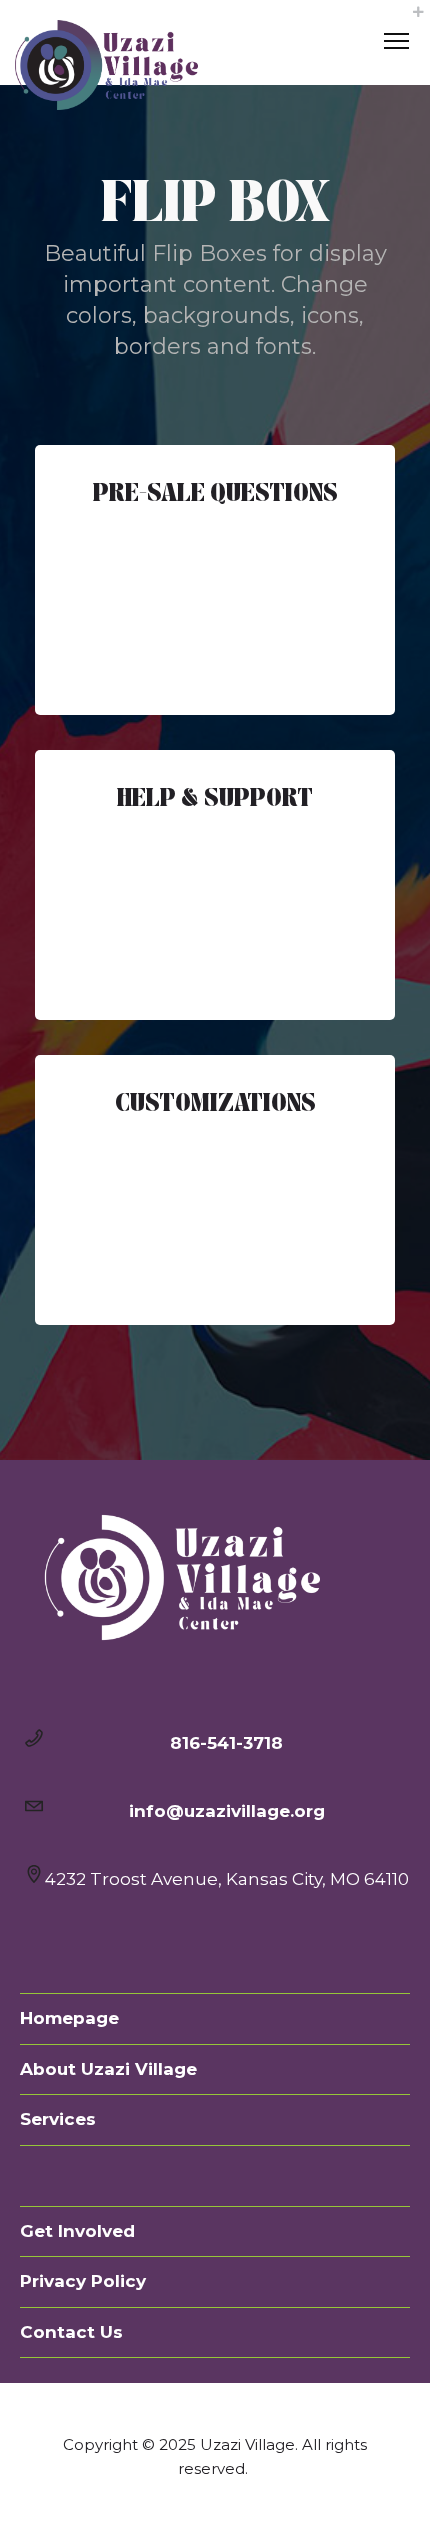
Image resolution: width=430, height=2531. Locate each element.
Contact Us (71, 2332)
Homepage (69, 2018)
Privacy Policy (83, 2281)
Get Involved (77, 2231)
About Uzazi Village (108, 2069)
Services (58, 2119)
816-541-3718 (226, 1743)
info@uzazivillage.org (227, 1811)
